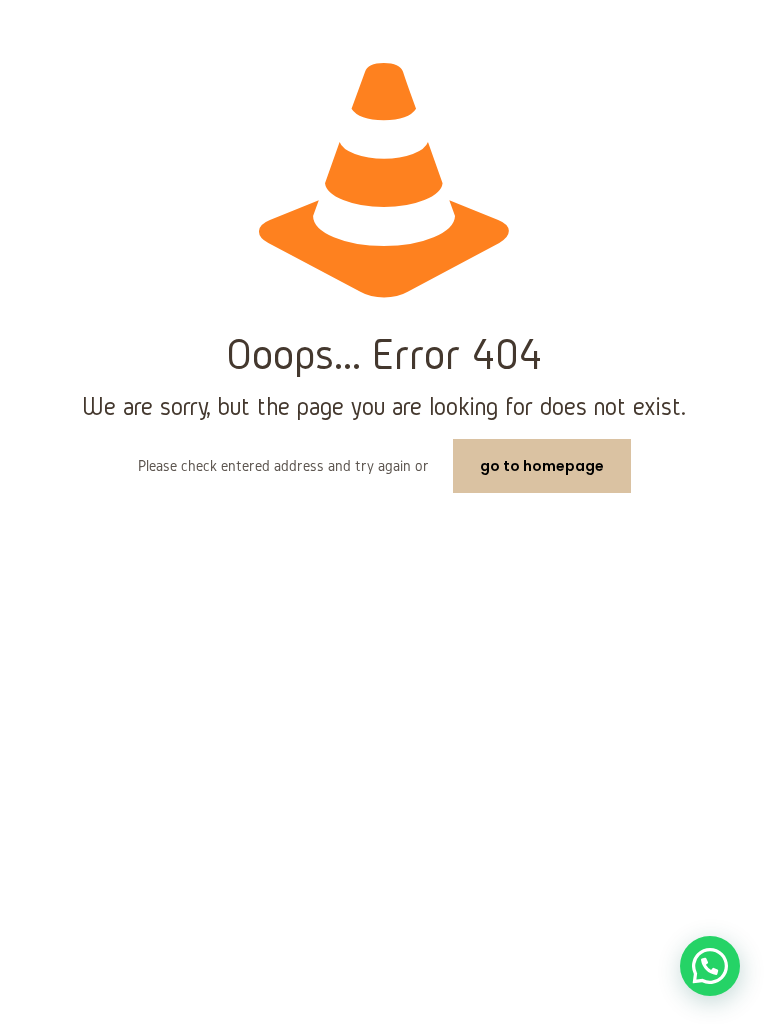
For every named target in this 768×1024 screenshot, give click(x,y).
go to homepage (542, 466)
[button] (710, 966)
